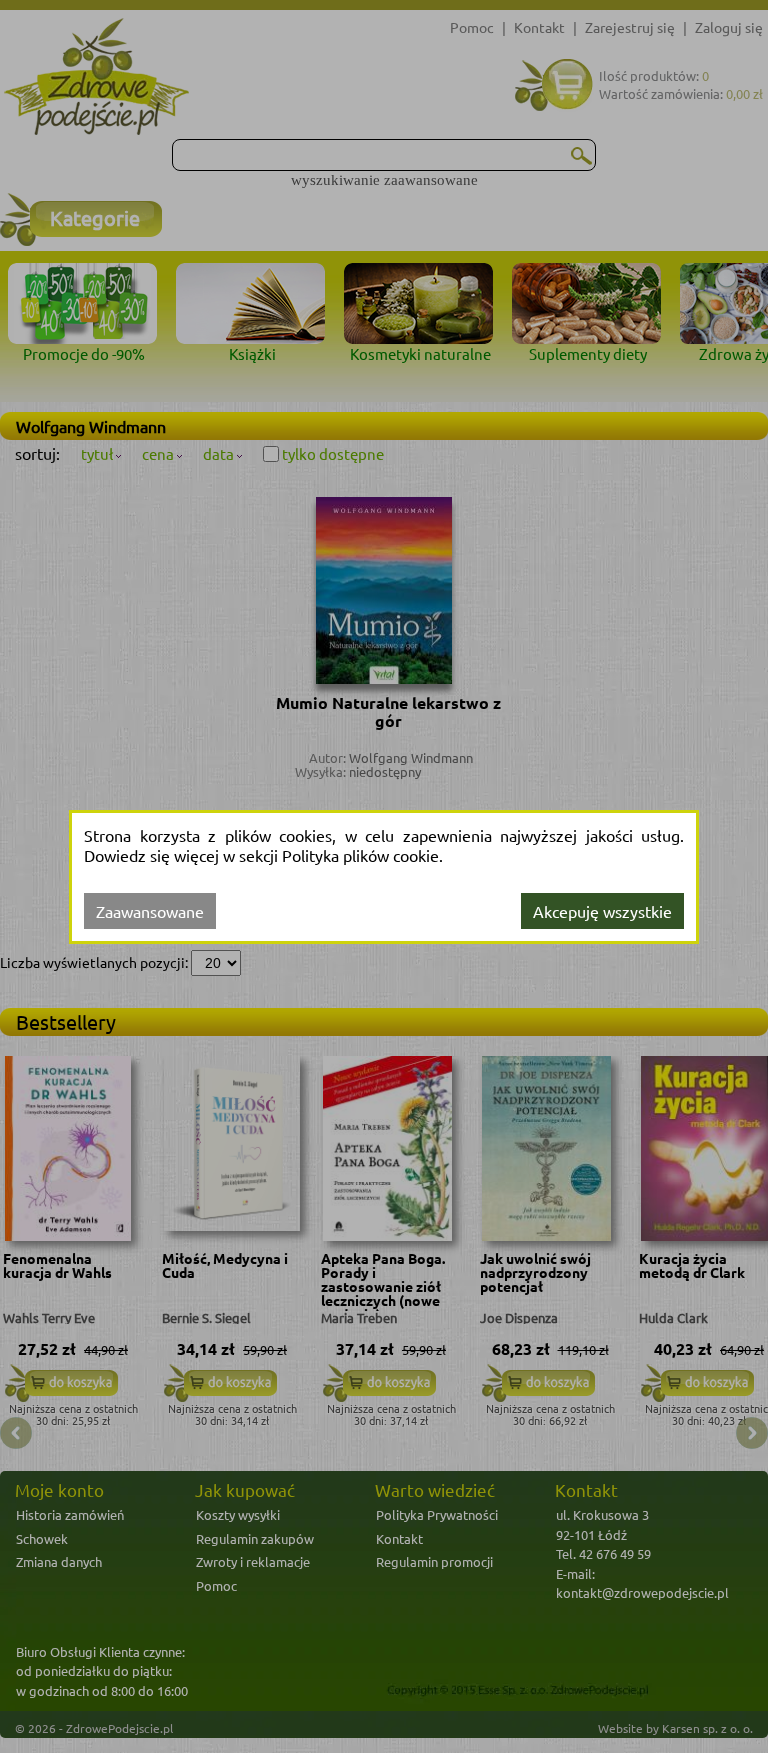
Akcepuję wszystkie (602, 911)
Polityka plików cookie (360, 855)
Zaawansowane (150, 911)
